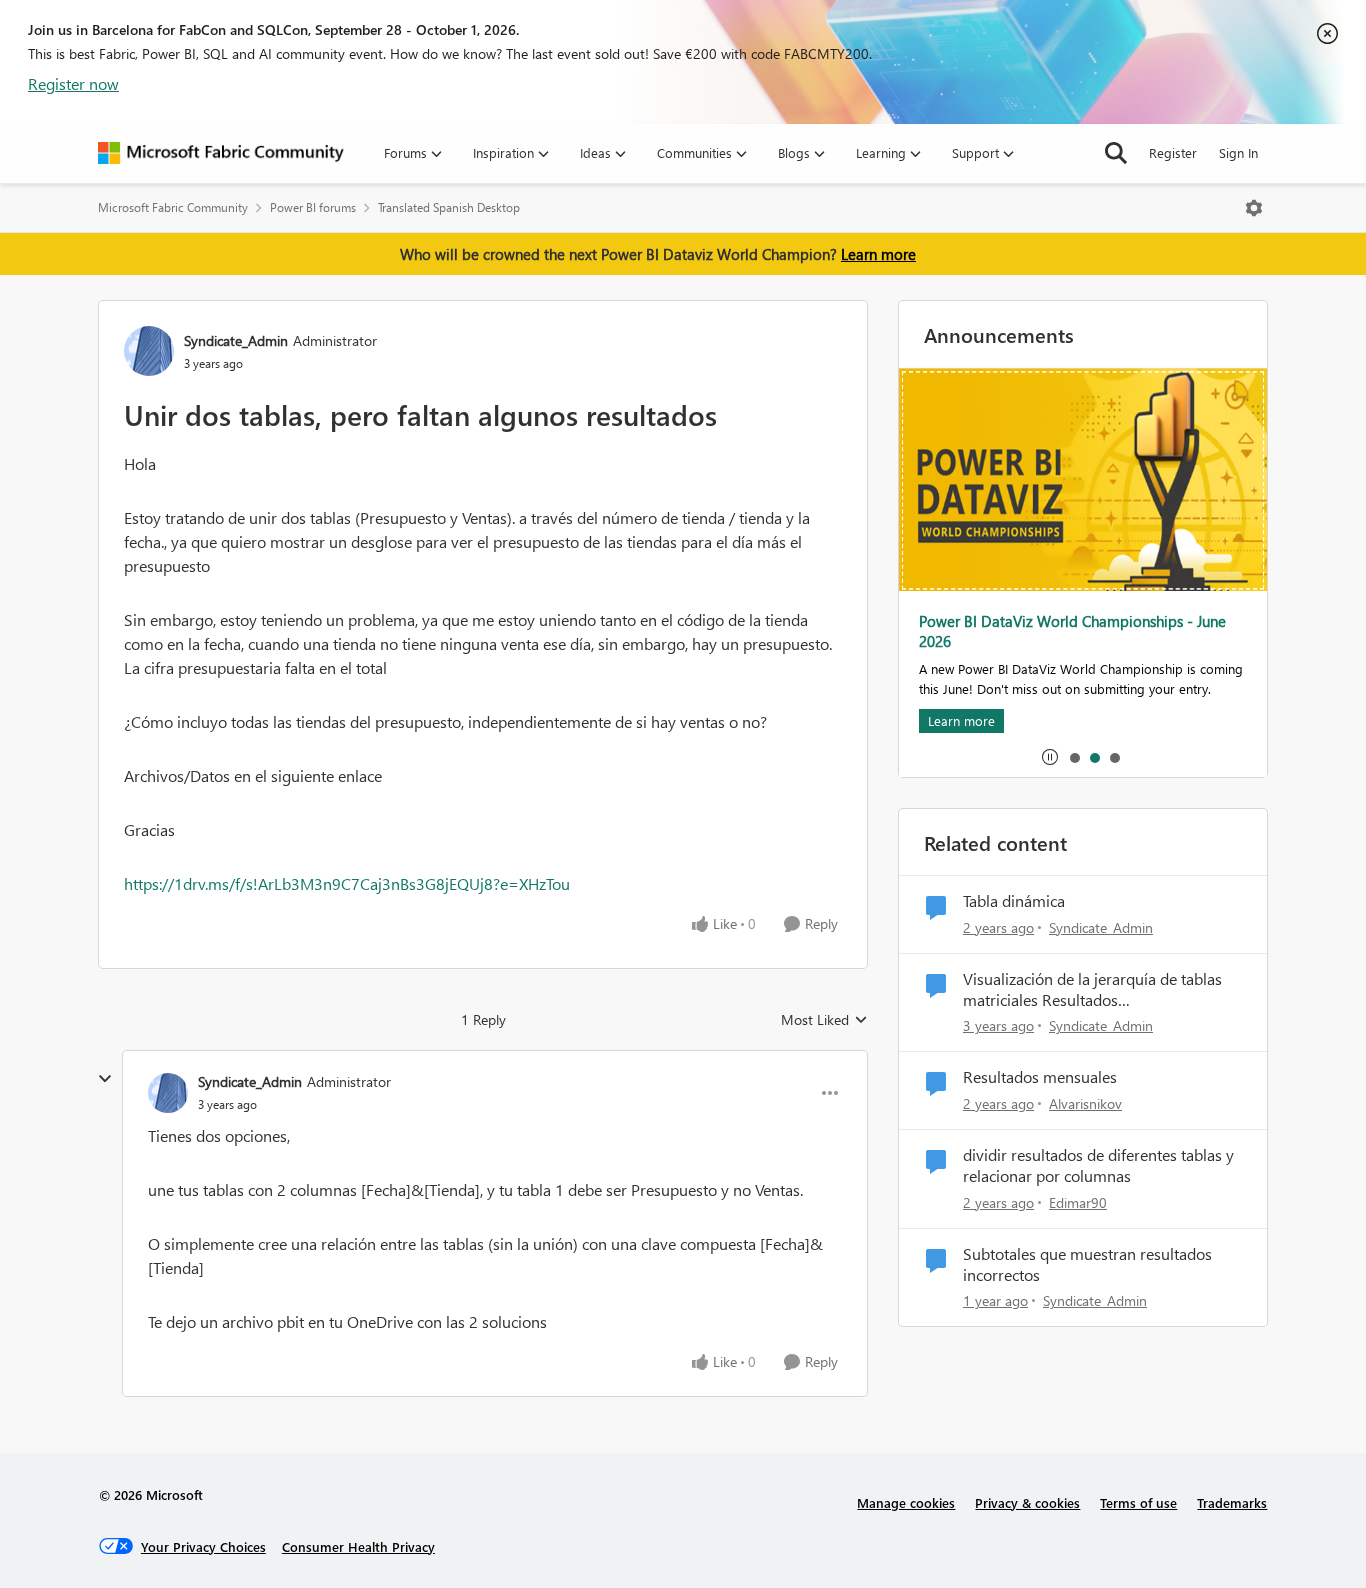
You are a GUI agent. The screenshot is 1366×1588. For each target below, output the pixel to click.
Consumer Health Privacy (358, 1546)
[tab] (1074, 757)
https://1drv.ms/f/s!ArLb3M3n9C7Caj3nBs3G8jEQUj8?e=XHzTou (347, 883)
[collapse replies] (105, 1079)
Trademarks (1232, 1502)
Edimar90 (1078, 1202)
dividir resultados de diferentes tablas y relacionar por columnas (1098, 1165)
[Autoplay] (1050, 757)
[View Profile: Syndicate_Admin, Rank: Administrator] (149, 351)
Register (1173, 152)
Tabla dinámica (1014, 901)
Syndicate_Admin (236, 340)
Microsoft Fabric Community (173, 207)
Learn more (878, 254)
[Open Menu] (1254, 208)
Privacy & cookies (1027, 1502)
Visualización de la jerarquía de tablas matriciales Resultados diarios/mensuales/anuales (1092, 990)
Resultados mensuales (1040, 1077)
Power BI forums (313, 207)
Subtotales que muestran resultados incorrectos (1087, 1264)
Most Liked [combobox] (824, 1020)
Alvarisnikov (1085, 1103)
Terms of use (1138, 1502)
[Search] (1116, 153)
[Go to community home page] (221, 153)
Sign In (1238, 152)
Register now (73, 83)
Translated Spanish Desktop (449, 207)
